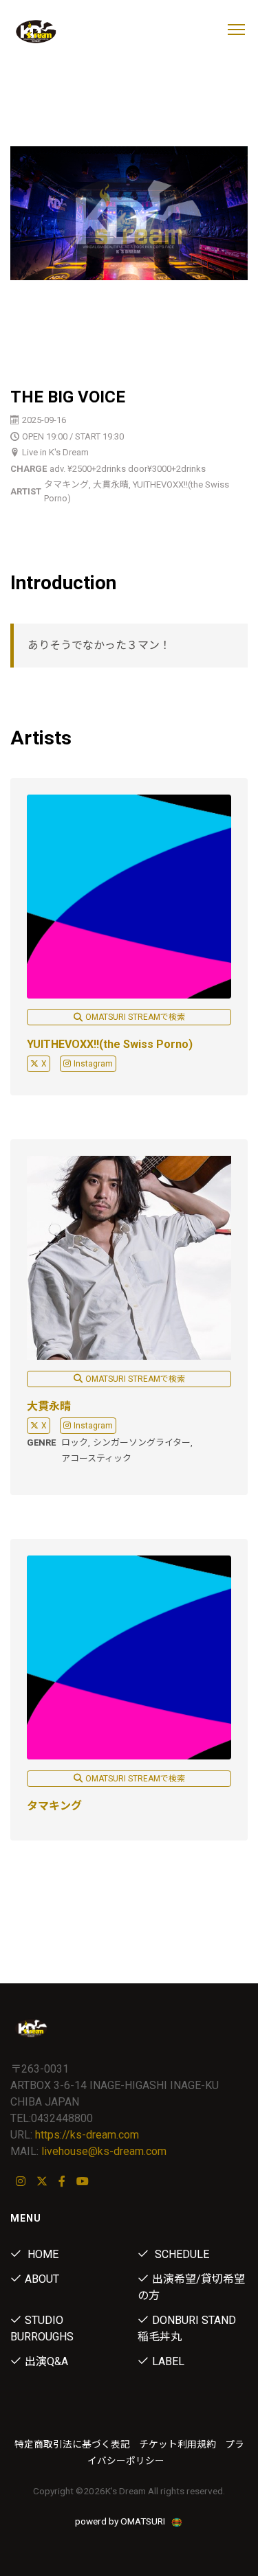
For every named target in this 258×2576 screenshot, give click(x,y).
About (42, 2279)
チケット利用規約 (178, 2444)
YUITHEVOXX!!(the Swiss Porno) (110, 1044)
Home (42, 2254)
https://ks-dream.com (87, 2135)
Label (168, 2361)
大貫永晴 (49, 1406)
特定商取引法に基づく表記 (72, 2444)
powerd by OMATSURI (121, 2521)
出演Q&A (46, 2361)
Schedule (181, 2254)
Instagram (93, 1064)
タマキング (54, 1806)
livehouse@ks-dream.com (104, 2151)
